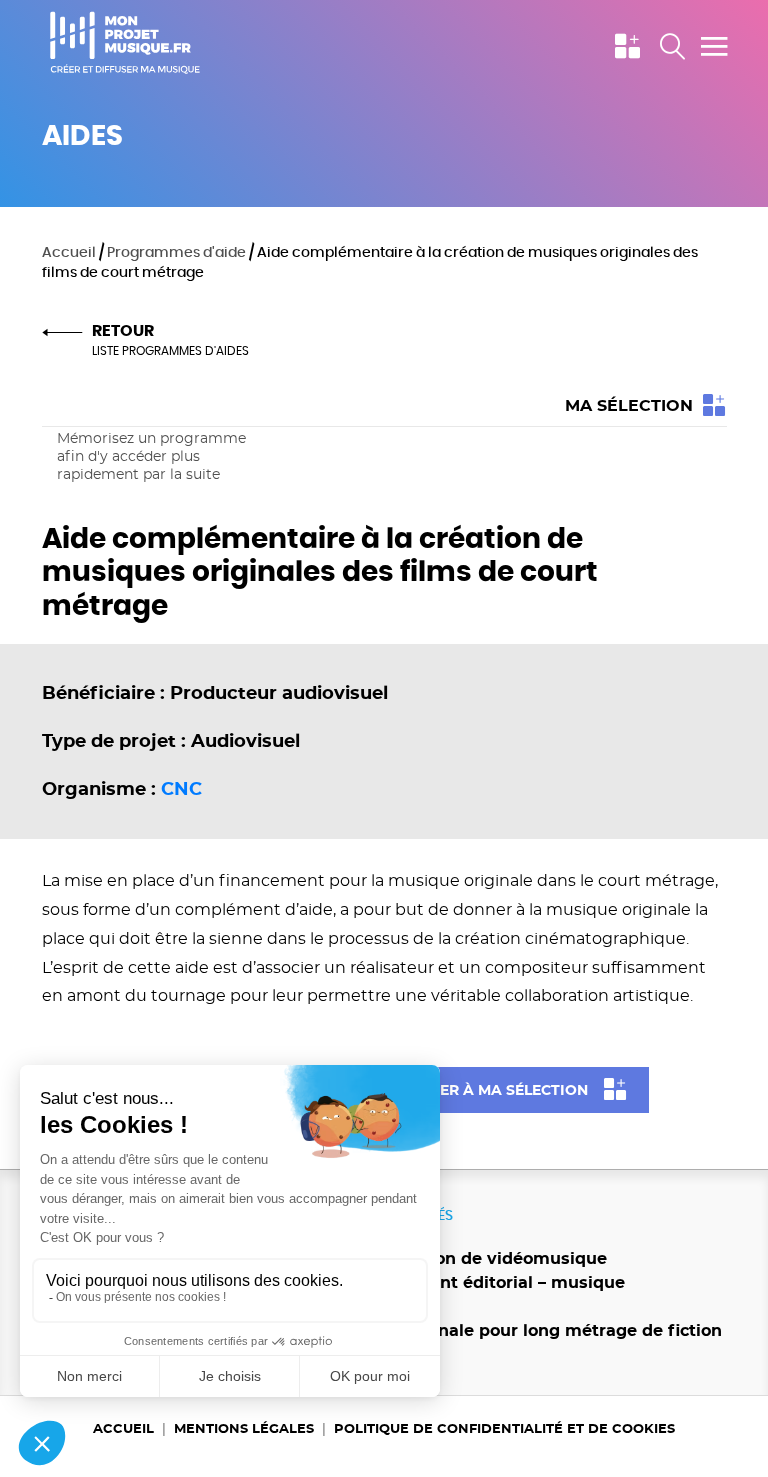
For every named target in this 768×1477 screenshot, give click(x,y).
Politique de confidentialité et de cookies (504, 1429)
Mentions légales (244, 1429)
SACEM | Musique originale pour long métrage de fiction (485, 1331)
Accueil (69, 253)
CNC (181, 789)
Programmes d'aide (176, 253)
